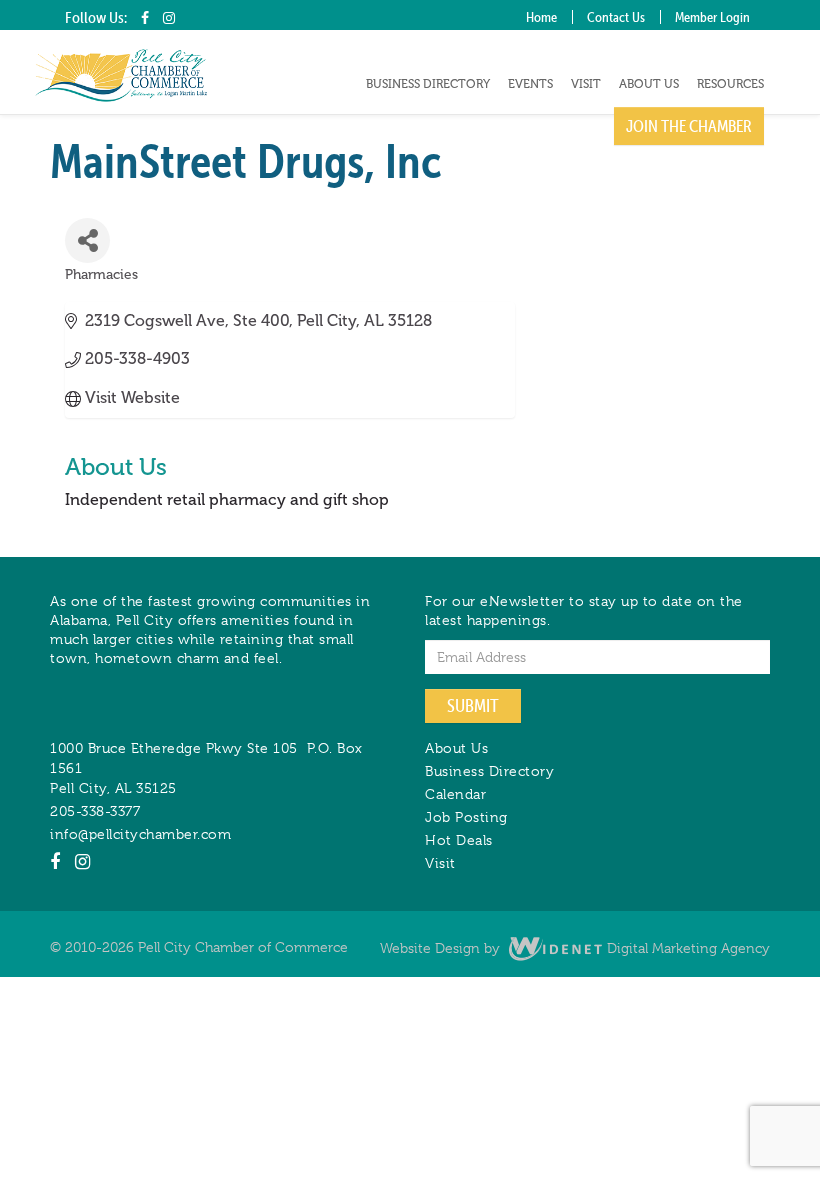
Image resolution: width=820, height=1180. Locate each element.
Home (541, 17)
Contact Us (616, 17)
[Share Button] (87, 240)
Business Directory (428, 84)
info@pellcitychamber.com (140, 834)
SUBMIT (473, 705)
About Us (649, 84)
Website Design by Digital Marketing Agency (575, 948)
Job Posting (466, 817)
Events (530, 84)
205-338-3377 (95, 811)
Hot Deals (459, 840)
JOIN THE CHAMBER (689, 126)
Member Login (712, 17)
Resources (730, 84)
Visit (586, 84)
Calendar (455, 794)
